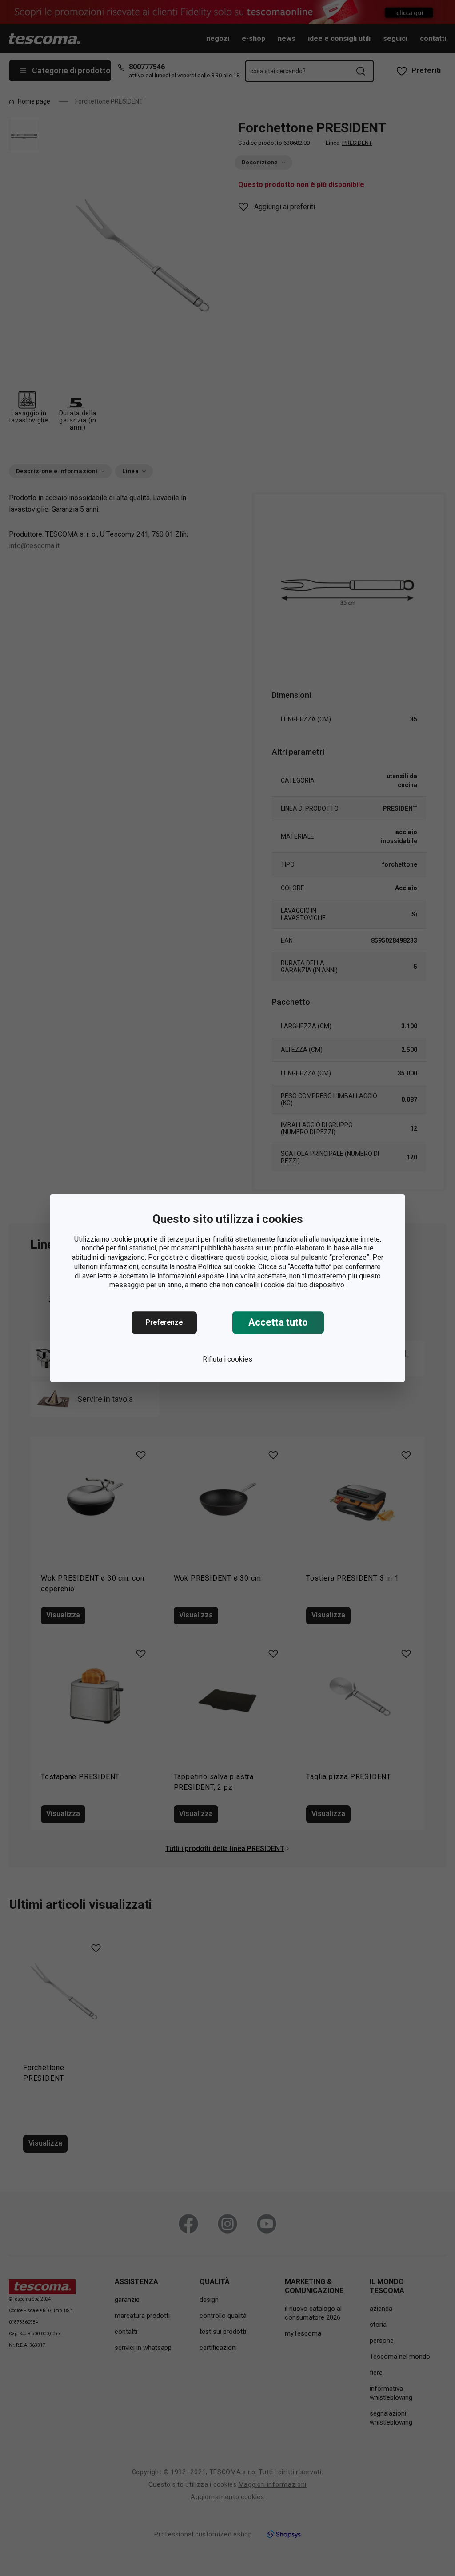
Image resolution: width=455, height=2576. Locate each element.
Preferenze (164, 1322)
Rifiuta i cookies (227, 1359)
